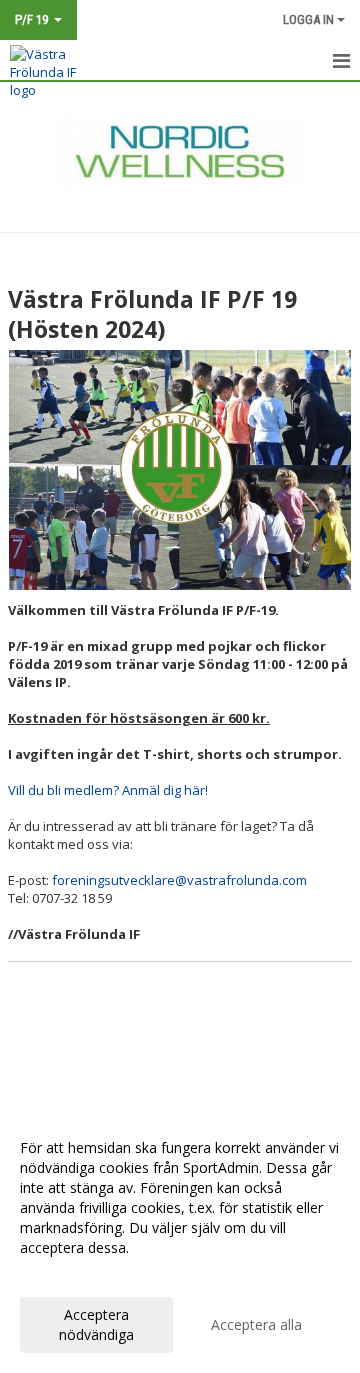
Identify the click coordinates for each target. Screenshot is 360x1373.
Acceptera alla (256, 1324)
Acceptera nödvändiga (96, 1324)
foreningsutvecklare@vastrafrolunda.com (179, 880)
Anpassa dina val (74, 1274)
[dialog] (180, 1240)
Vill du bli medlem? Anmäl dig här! (108, 790)
